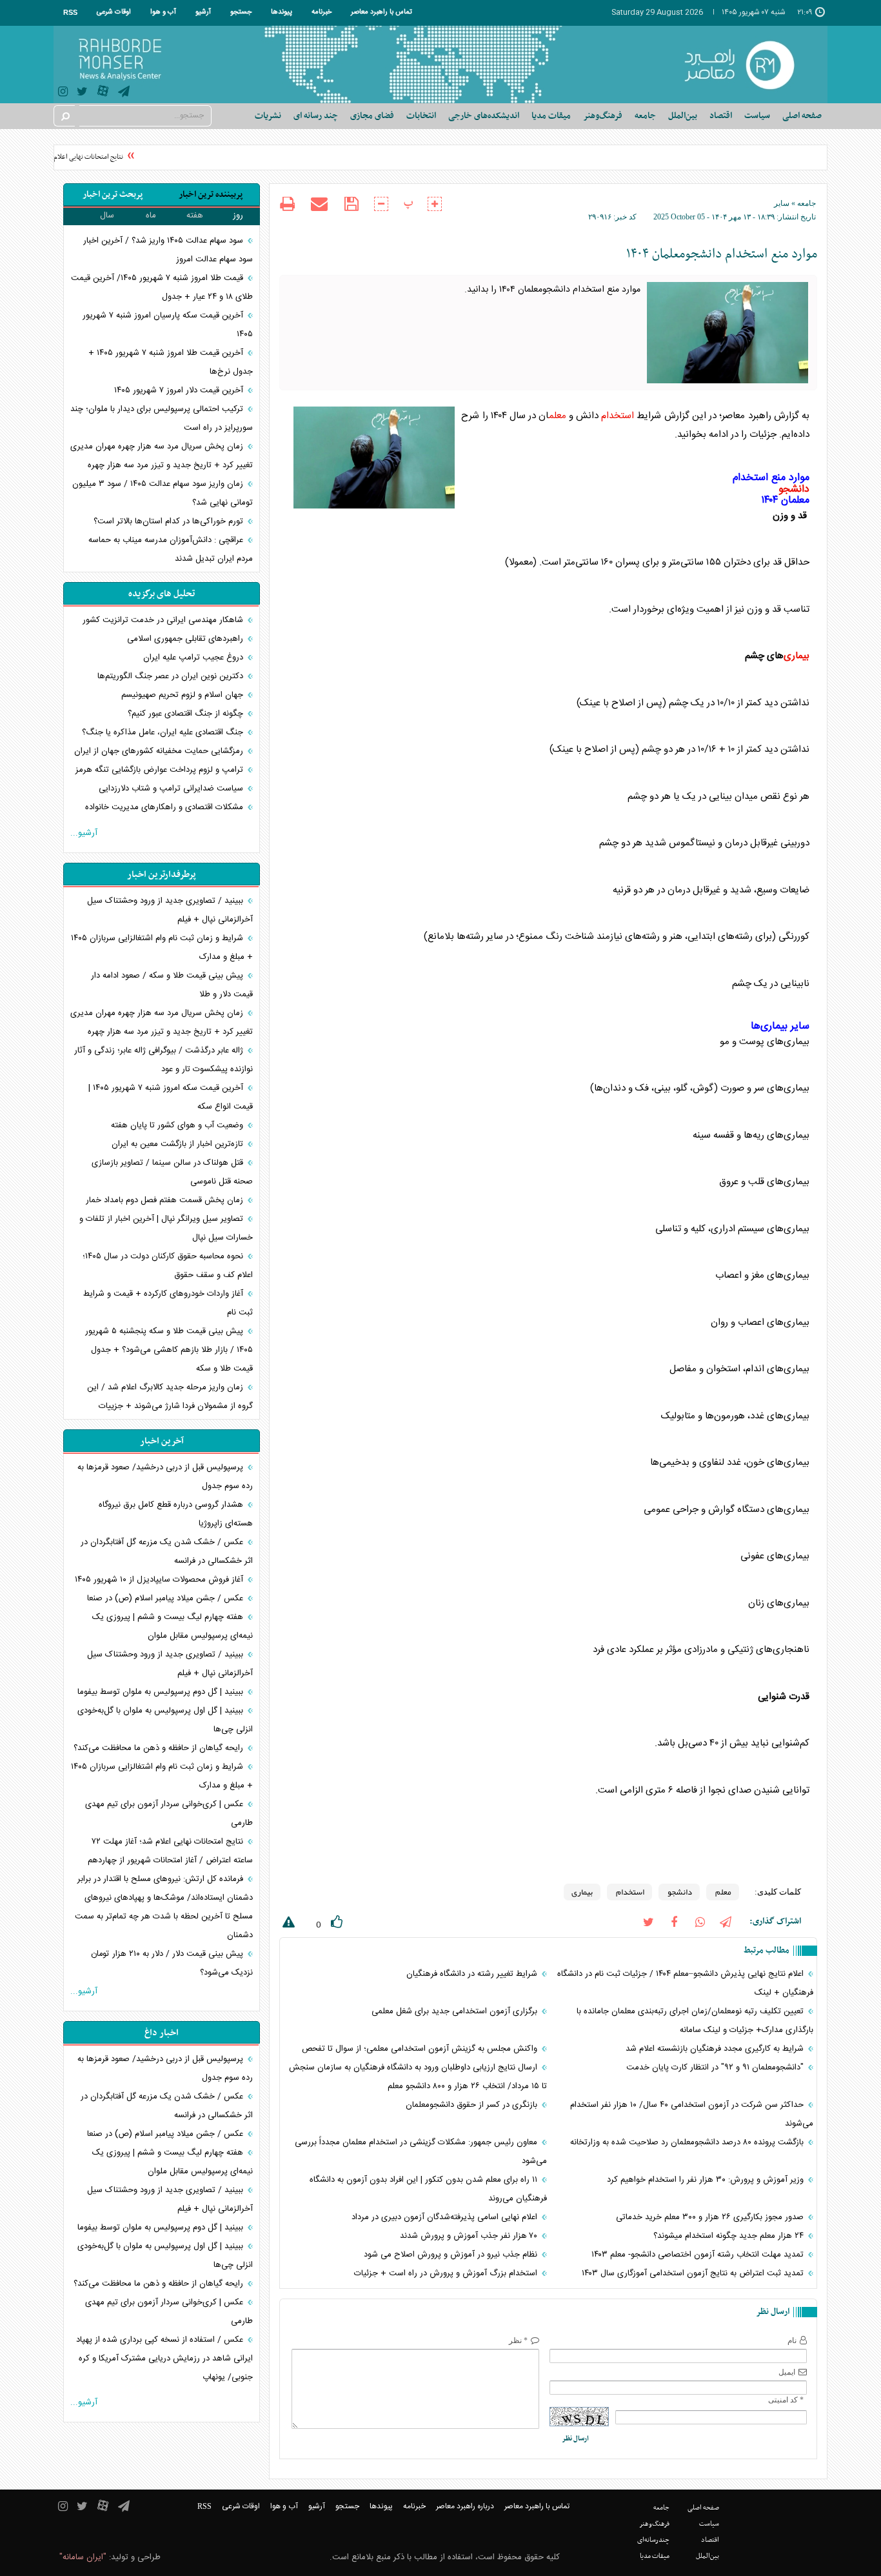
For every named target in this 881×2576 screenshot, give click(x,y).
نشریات (268, 116)
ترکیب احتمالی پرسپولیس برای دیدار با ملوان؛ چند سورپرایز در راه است (162, 418)
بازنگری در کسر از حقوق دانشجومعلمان (473, 2105)
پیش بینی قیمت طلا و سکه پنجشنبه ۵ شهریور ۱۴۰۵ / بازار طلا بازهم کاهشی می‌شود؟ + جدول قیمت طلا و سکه (169, 1350)
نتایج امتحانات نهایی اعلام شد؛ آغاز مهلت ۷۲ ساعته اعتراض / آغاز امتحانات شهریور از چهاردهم (170, 1851)
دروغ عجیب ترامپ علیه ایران (194, 658)
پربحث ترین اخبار (113, 195)
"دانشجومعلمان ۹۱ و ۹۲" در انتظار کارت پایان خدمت (716, 2068)
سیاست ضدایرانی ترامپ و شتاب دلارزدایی (172, 789)
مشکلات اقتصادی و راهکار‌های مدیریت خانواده (165, 807)
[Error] (287, 1925)
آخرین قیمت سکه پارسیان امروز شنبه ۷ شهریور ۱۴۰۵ (168, 325)
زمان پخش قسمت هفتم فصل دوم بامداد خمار (166, 1200)
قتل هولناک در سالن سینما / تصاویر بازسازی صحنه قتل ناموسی (172, 1172)
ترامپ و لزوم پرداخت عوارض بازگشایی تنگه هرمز (161, 770)
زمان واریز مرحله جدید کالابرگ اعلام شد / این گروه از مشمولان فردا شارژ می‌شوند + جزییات (170, 1397)
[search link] (64, 116)
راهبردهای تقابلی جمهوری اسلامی (186, 639)
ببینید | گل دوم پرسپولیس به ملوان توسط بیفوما (162, 1692)
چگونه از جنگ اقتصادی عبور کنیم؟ (187, 714)
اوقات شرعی (114, 12)
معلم (558, 416)
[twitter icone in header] (82, 93)
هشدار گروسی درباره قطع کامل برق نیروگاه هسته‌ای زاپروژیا (176, 1514)
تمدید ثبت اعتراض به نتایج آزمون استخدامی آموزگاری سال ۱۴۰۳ (694, 2273)
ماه (151, 216)
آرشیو (203, 12)
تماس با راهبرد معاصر (381, 12)
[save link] (351, 204)
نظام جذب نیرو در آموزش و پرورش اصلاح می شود (452, 2255)
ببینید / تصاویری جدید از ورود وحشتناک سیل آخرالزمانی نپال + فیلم (170, 910)
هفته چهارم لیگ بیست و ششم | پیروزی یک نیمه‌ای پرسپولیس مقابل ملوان (173, 1626)
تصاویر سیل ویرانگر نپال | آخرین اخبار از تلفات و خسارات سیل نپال (166, 1228)
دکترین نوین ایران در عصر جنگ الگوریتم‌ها (172, 676)
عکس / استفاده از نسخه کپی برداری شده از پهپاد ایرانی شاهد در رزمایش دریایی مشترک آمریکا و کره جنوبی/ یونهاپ (164, 2359)
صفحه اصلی (802, 116)
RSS (70, 12)
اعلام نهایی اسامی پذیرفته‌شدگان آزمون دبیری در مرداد (446, 2217)
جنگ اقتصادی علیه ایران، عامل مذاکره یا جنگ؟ (164, 732)
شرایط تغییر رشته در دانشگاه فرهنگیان (473, 1974)
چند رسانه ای (316, 116)
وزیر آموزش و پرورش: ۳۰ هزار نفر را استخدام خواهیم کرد (707, 2180)
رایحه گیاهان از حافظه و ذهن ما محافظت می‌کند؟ (160, 1748)
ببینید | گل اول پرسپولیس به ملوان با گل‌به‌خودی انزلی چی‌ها (165, 1720)
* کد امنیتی (786, 2400)
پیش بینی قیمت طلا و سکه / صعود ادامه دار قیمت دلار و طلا (172, 985)
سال (107, 216)
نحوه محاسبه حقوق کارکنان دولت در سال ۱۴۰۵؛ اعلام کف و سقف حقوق (168, 1266)
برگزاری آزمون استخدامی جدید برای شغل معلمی (456, 2011)
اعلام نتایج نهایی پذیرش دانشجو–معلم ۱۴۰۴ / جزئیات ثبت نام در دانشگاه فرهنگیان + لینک (685, 1983)
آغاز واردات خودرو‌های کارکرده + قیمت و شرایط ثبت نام (168, 1303)
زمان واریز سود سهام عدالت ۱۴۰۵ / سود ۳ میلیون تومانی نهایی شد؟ (163, 493)
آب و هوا (163, 12)
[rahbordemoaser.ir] (748, 65)
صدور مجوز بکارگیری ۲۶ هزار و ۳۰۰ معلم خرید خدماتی (711, 2217)
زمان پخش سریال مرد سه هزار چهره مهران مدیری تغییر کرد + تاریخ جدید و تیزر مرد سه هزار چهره (162, 456)
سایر (782, 203)
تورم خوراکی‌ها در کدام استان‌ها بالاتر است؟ (170, 521)
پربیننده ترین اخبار (211, 195)
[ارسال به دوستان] (319, 204)
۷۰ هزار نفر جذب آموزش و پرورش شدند (470, 2236)
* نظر (518, 2340)
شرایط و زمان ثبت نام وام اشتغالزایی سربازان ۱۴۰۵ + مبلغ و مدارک (162, 948)
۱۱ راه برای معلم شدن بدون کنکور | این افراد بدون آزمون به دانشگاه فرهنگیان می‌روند (428, 2189)
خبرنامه (322, 12)
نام (792, 2340)
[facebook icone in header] (674, 1921)
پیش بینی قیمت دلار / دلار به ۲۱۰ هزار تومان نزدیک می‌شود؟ (172, 1963)
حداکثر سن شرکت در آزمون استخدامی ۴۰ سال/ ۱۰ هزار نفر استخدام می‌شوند (692, 2114)
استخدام (618, 416)
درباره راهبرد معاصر (465, 2506)
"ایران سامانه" (83, 2557)
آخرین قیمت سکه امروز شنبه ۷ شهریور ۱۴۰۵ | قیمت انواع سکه (171, 1097)
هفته (195, 216)
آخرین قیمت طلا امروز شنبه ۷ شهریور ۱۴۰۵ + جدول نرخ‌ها (171, 362)
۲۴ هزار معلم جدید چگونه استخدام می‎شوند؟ (730, 2236)
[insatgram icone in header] (63, 93)
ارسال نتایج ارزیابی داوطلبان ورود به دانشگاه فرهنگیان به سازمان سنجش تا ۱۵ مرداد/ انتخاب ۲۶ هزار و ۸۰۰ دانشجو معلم (418, 2077)
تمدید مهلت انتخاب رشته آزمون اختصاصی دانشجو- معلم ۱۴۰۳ (699, 2255)
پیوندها (282, 12)
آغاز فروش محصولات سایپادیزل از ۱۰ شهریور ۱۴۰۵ (160, 1580)
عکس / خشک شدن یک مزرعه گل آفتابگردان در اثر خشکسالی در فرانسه (167, 1552)
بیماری (797, 656)
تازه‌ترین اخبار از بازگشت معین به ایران (179, 1144)
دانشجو (794, 490)
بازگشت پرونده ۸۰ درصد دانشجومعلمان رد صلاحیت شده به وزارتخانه (688, 2142)
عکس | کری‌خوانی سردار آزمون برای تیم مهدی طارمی (169, 1814)
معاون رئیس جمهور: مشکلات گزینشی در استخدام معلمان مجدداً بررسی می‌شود (421, 2152)
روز (238, 216)
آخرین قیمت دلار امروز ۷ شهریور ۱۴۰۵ (180, 390)
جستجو (241, 12)
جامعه (807, 203)
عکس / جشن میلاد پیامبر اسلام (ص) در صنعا (166, 1598)
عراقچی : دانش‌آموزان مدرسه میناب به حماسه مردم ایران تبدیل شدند (171, 549)
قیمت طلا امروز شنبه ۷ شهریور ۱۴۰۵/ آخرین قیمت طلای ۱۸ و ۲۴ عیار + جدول (162, 287)
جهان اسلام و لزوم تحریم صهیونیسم (183, 695)
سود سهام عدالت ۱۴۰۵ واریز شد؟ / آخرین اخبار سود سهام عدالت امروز (168, 250)
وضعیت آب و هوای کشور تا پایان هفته (178, 1125)
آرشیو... (84, 833)
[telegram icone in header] (124, 93)
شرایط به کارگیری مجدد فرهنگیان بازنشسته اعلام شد (716, 2049)
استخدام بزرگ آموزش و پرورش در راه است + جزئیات (447, 2273)
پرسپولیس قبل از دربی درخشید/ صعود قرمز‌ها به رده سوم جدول (165, 1477)
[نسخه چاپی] (287, 206)
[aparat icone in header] (103, 94)
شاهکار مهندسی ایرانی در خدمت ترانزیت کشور (164, 620)
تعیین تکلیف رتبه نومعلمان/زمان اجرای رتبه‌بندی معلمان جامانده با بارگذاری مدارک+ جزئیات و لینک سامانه (695, 2021)
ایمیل (787, 2372)
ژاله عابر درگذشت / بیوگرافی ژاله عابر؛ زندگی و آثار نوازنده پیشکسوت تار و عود (163, 1060)
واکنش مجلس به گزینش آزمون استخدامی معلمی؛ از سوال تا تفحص (421, 2049)
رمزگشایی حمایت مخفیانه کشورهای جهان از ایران (160, 751)
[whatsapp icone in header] (700, 1921)
